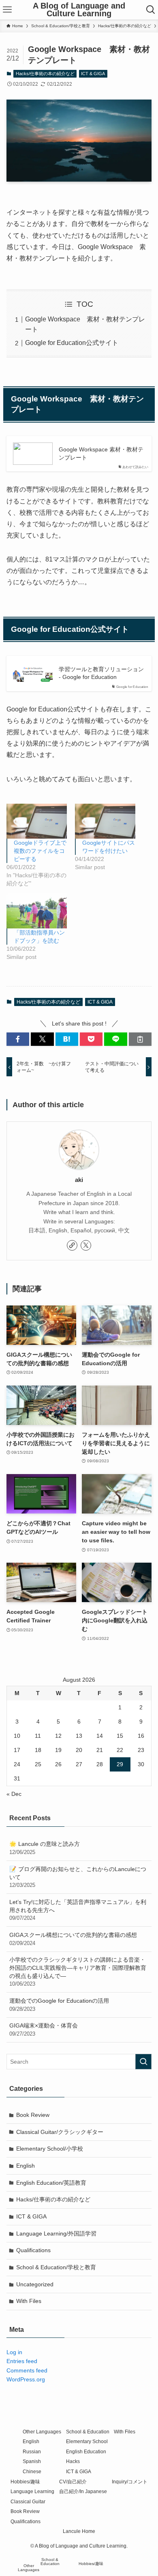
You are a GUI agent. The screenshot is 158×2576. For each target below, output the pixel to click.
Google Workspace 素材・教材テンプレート (101, 453)
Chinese (32, 2471)
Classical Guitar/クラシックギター (60, 2132)
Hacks (73, 2461)
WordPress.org (26, 2379)
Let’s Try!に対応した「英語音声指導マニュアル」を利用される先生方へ (78, 1910)
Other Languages (42, 2432)
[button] (18, 1039)
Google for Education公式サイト (72, 343)
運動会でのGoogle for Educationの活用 (59, 2005)
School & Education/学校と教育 (56, 2267)
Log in (14, 2352)
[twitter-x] (86, 1245)
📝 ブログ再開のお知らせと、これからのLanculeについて (78, 1877)
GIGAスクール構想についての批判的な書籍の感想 (73, 1939)
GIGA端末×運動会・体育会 (44, 2030)
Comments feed (27, 2370)
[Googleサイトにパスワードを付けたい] (105, 821)
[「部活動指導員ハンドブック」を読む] (37, 911)
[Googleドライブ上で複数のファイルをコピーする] (37, 821)
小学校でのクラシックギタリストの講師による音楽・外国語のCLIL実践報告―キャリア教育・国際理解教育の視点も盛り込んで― (78, 1972)
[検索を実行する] (143, 2062)
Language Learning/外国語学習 (56, 2233)
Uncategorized (35, 2284)
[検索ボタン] (151, 10)
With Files (29, 2301)
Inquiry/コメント (130, 2482)
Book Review (33, 2115)
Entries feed (22, 2361)
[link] (72, 1245)
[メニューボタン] (7, 10)
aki (79, 1180)
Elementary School (87, 2441)
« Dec (14, 1794)
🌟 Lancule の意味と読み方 (45, 1848)
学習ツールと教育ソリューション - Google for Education (101, 673)
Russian (32, 2451)
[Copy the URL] (140, 1039)
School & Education (88, 2432)
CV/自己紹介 (73, 2482)
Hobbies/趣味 (25, 2482)
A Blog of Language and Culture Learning (79, 10)
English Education (86, 2451)
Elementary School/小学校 (50, 2149)
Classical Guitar (28, 2501)
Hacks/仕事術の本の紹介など (45, 74)
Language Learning (32, 2491)
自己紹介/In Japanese (83, 2491)
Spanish (32, 2461)
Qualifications (33, 2250)
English (26, 2166)
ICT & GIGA (93, 74)
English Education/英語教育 (51, 2183)
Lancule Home (79, 2531)
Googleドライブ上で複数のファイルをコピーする (40, 851)
